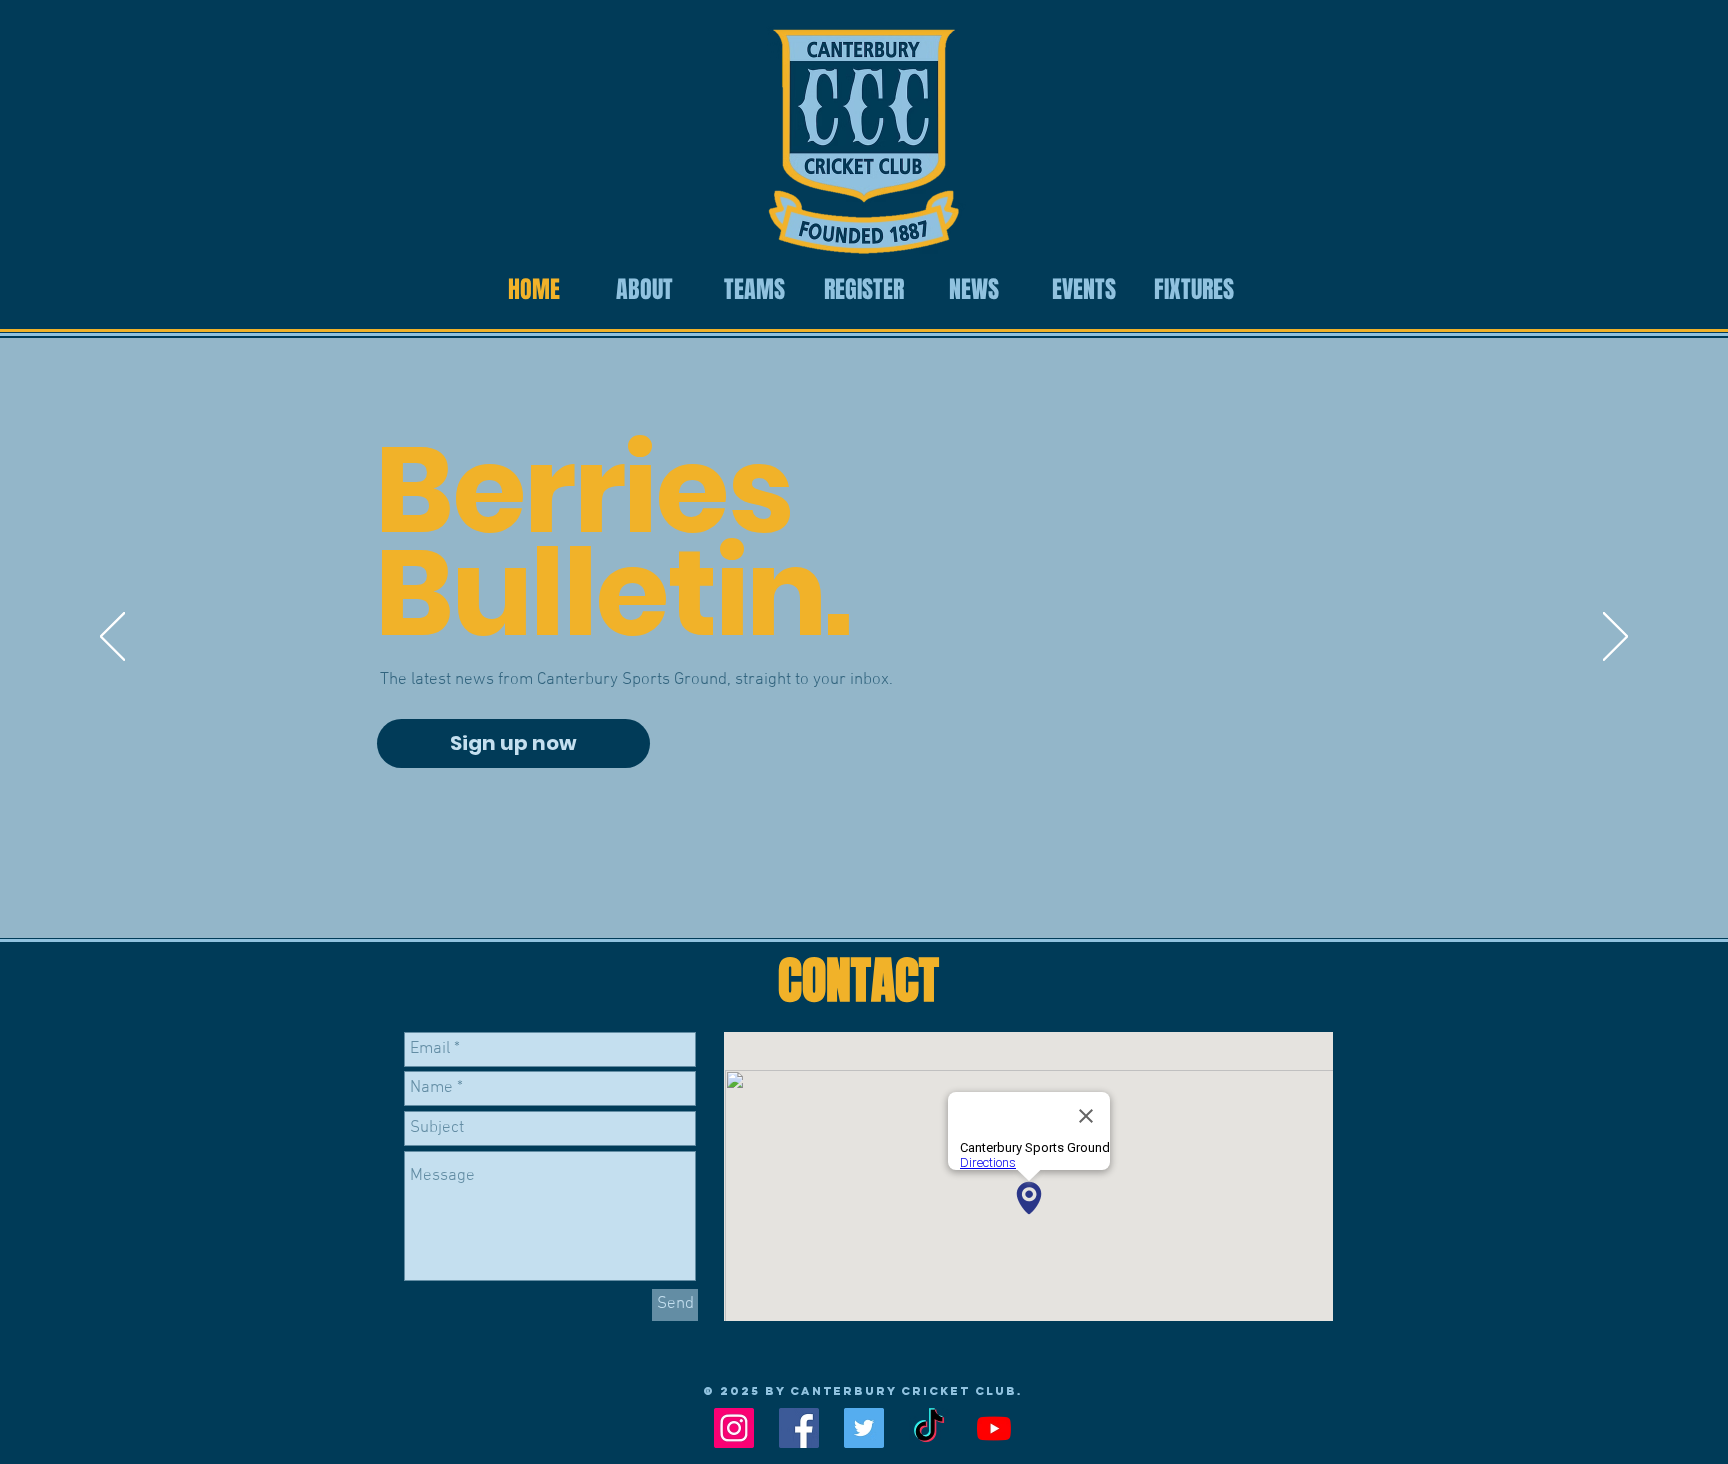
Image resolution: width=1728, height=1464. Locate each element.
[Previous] (112, 638)
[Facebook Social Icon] (799, 1428)
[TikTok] (929, 1428)
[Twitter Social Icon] (864, 1428)
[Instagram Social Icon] (734, 1428)
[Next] (1615, 638)
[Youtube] (994, 1428)
